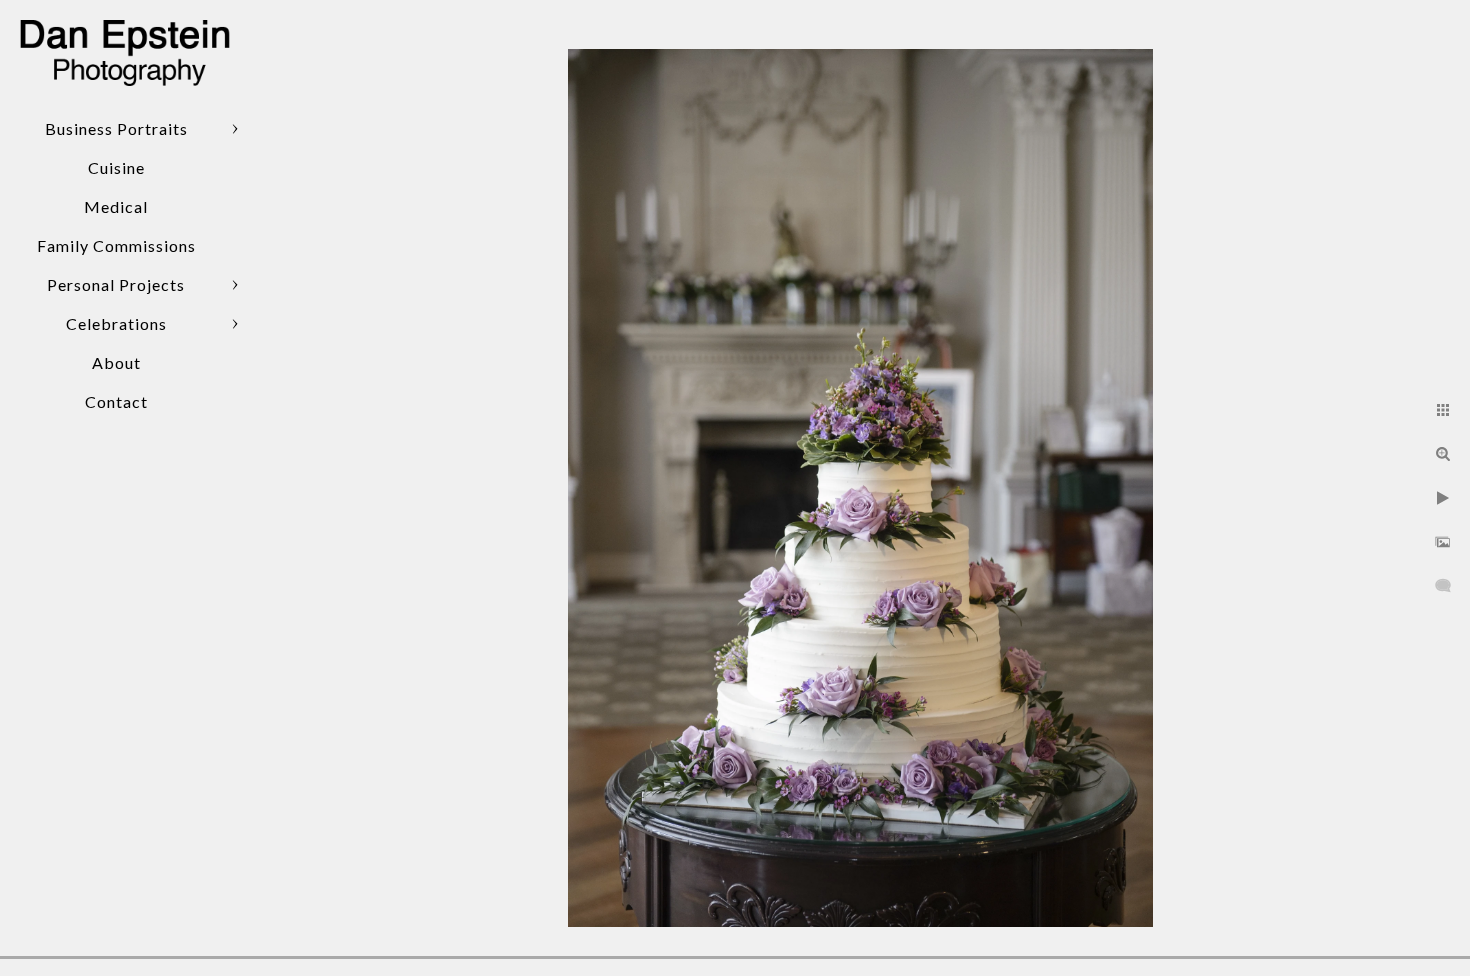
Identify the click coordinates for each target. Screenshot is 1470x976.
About (116, 362)
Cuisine (116, 167)
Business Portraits (116, 128)
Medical (116, 206)
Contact (116, 401)
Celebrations (116, 323)
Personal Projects (116, 284)
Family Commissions (116, 245)
